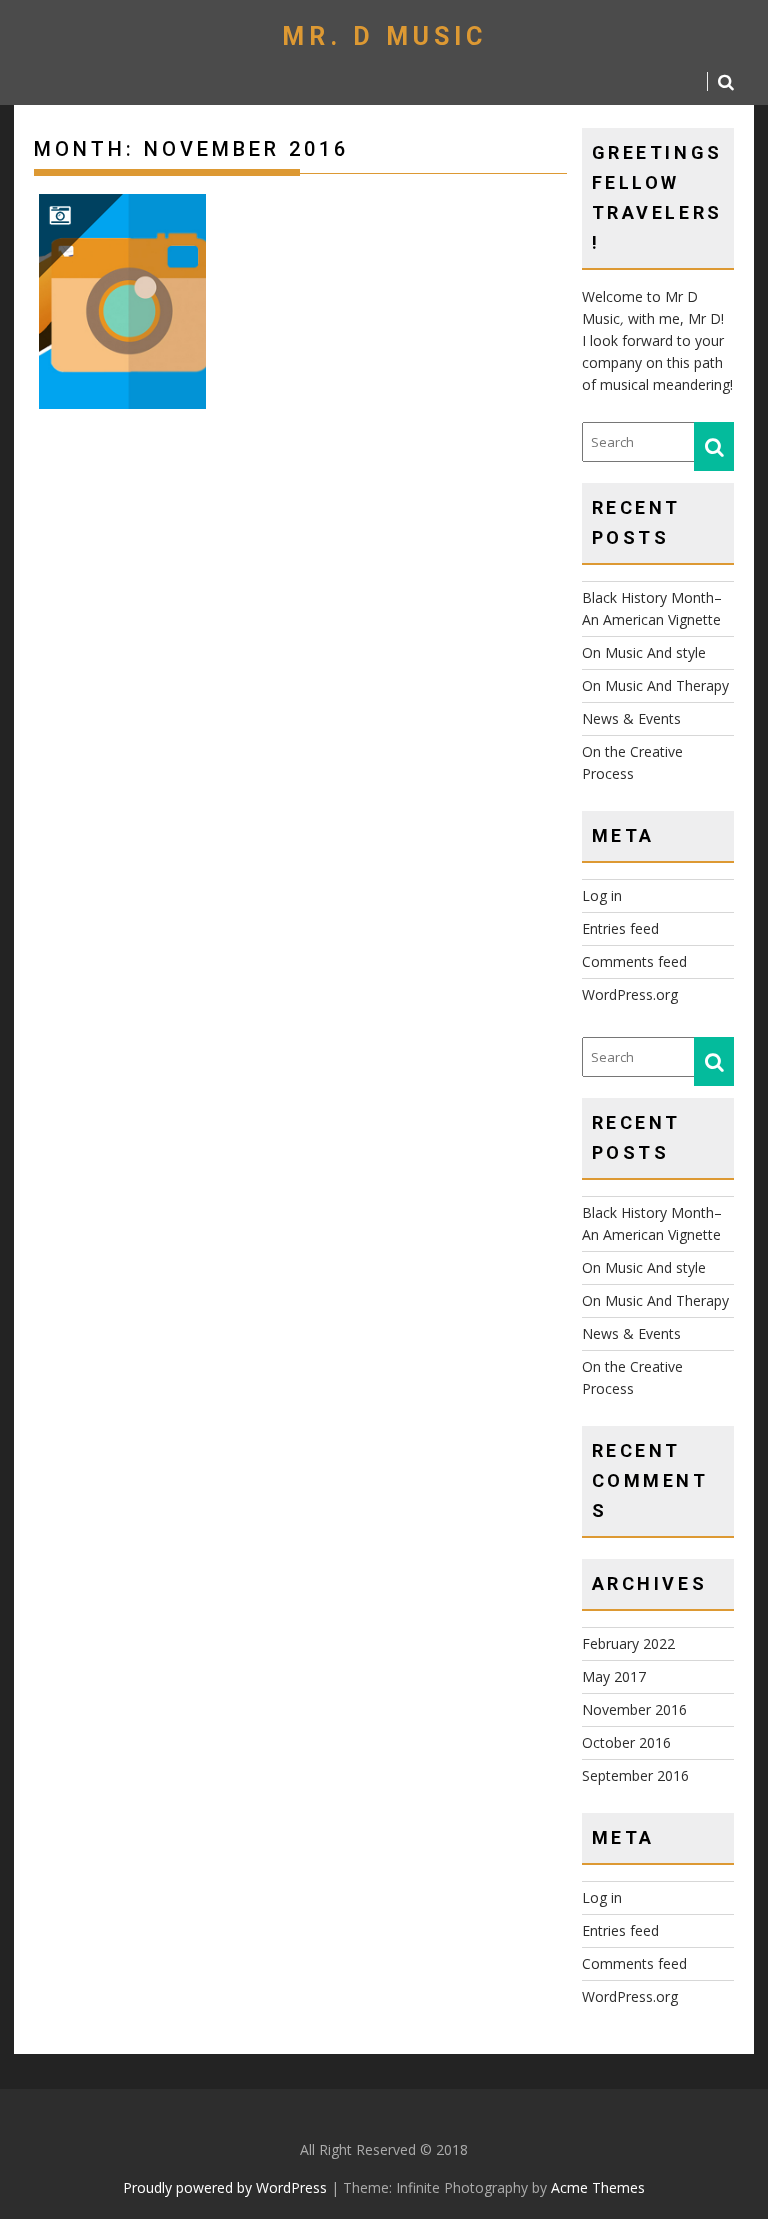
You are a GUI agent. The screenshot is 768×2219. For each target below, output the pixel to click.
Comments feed (634, 961)
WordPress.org (630, 994)
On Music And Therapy (655, 685)
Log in (602, 895)
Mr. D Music (384, 36)
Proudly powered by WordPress (225, 2187)
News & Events (631, 718)
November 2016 (634, 1709)
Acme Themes (598, 2187)
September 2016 (635, 1775)
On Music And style (644, 652)
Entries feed (620, 928)
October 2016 (626, 1742)
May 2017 (614, 1676)
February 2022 (628, 1643)
